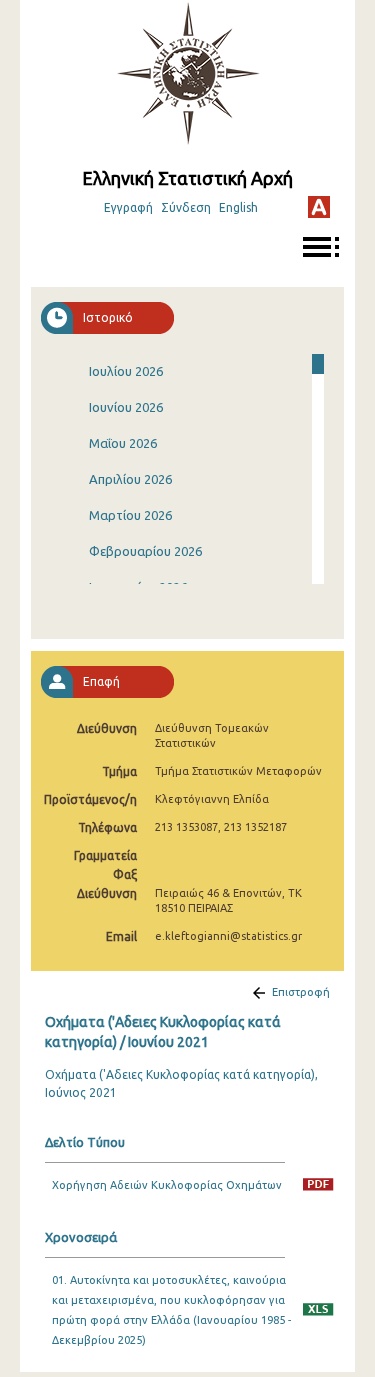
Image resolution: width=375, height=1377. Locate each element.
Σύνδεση (186, 207)
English (238, 207)
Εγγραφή (128, 207)
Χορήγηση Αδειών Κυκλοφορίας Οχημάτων (167, 1185)
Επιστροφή (301, 992)
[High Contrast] (319, 207)
